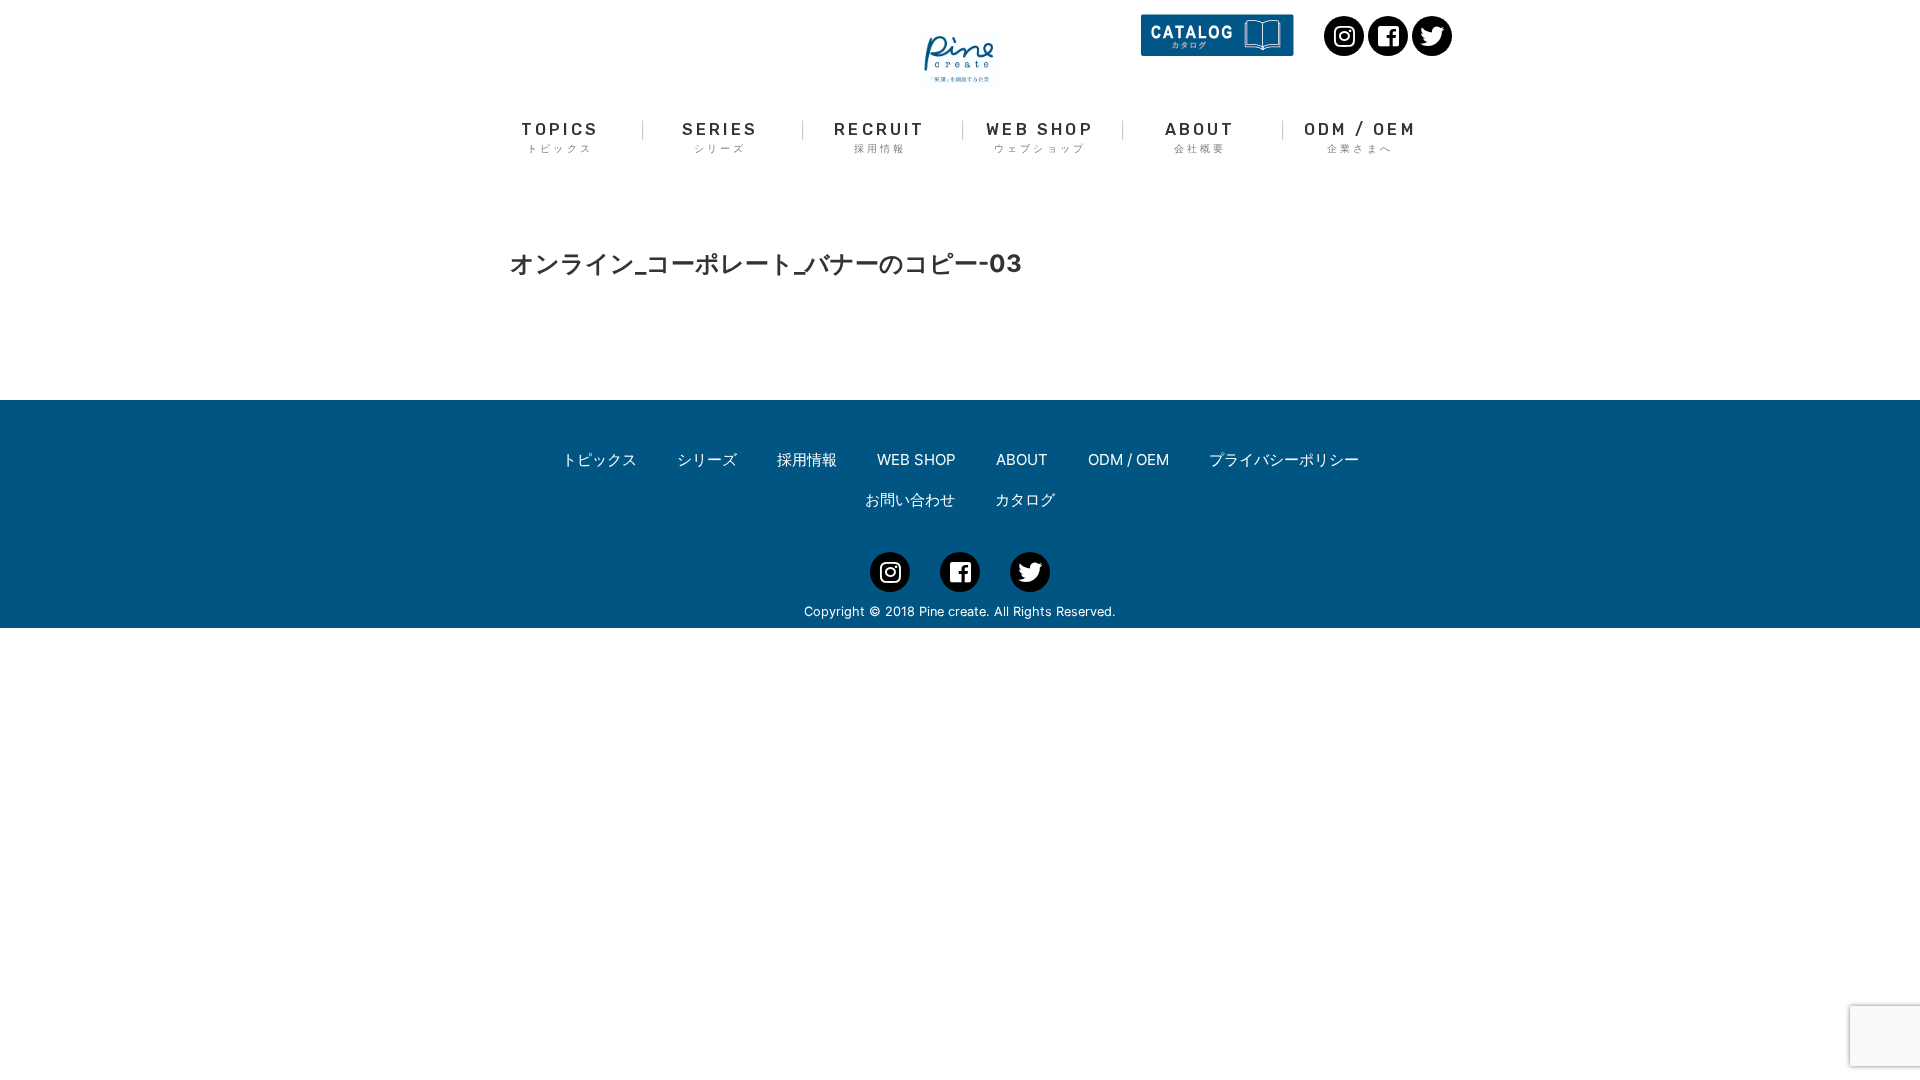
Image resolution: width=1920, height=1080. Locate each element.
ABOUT (1200, 137)
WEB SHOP (1040, 137)
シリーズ (707, 459)
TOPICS (560, 137)
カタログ (1025, 499)
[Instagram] (1344, 36)
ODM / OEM (1360, 137)
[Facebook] (1388, 36)
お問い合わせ (910, 499)
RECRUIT (879, 137)
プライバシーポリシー (1284, 459)
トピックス (599, 459)
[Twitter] (1432, 36)
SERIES (720, 137)
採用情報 (807, 459)
